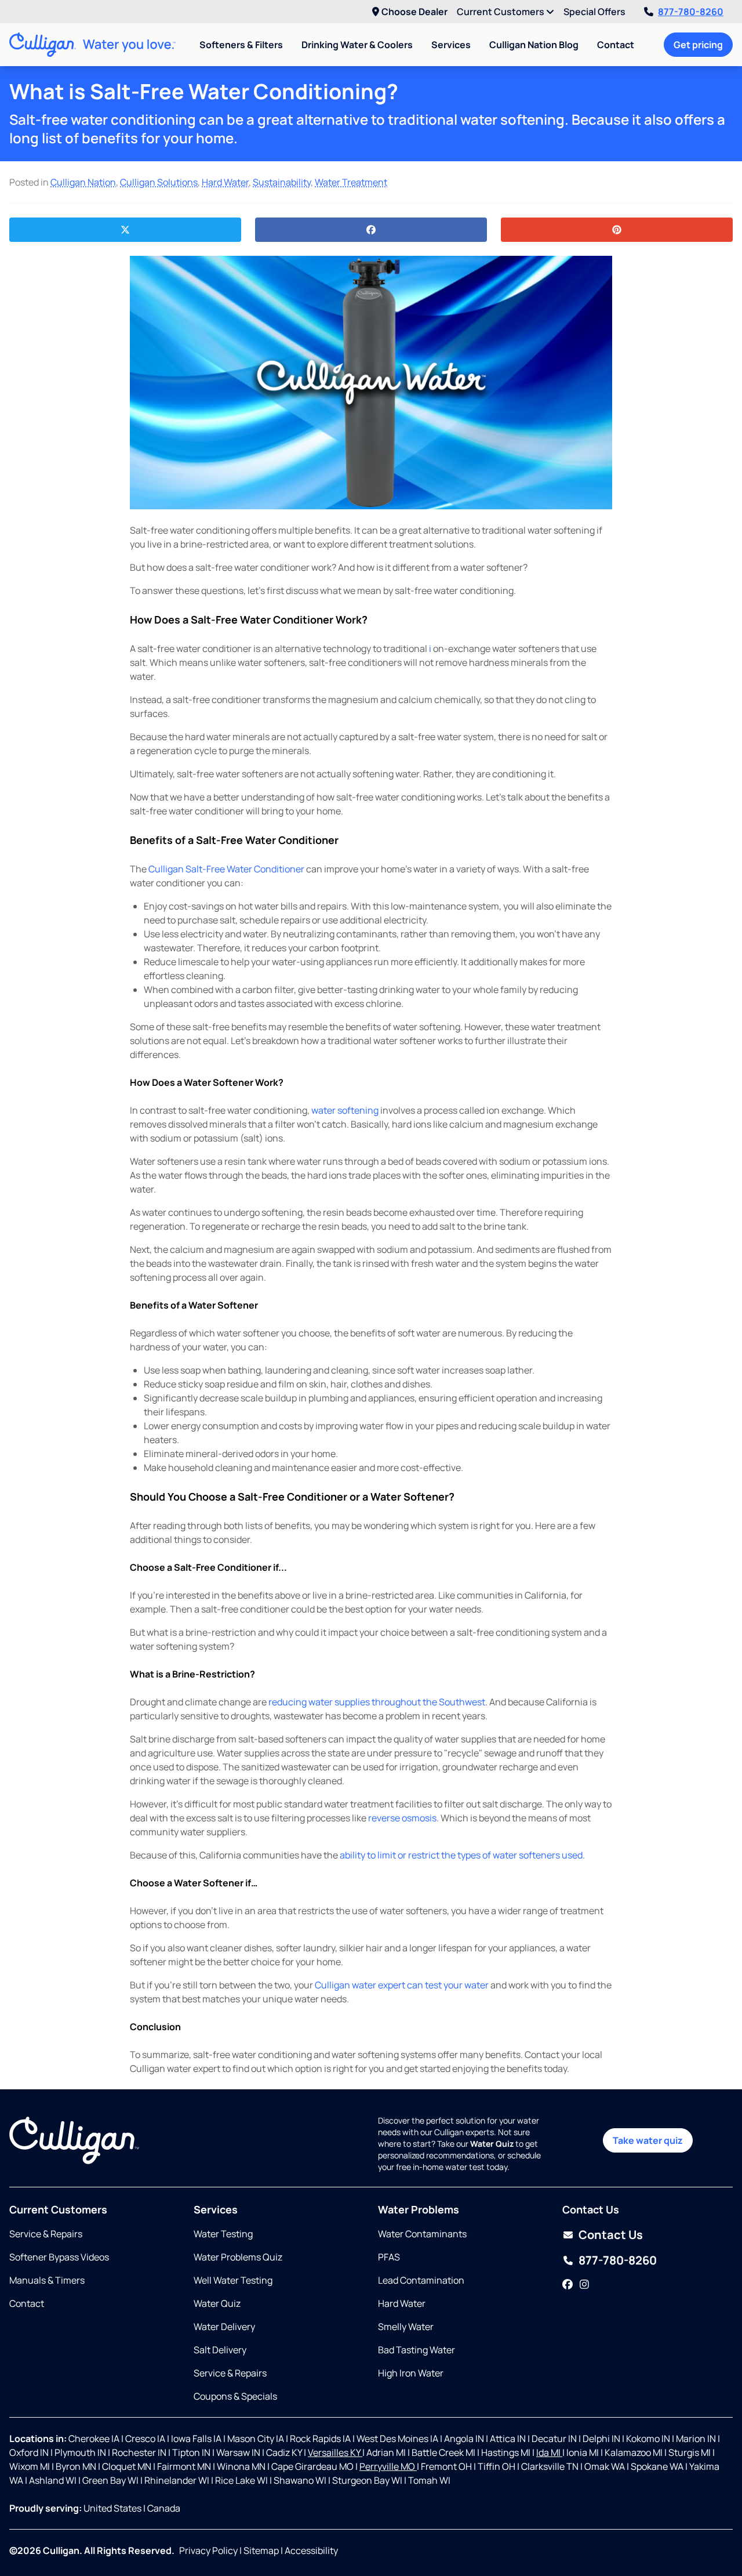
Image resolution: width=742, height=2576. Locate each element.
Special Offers (594, 12)
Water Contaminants (422, 2234)
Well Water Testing (233, 2280)
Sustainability (282, 182)
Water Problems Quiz (238, 2257)
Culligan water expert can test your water (402, 1985)
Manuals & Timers (47, 2280)
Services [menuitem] (451, 45)
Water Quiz (217, 2303)
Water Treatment (351, 182)
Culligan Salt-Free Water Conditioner (226, 869)
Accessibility (311, 2550)
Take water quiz (648, 2140)
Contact (616, 45)
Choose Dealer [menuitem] (414, 12)
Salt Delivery (220, 2350)
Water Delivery (224, 2327)
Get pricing (698, 45)
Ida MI (549, 2452)
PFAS (389, 2257)
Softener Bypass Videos (59, 2257)
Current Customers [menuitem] (501, 12)
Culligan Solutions (159, 182)
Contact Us (611, 2235)
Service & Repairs (46, 2234)
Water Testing (223, 2234)
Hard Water (225, 182)
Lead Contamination (421, 2280)
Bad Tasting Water (417, 2350)
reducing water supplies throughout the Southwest (377, 1702)
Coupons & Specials (235, 2396)
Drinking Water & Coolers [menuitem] (357, 45)
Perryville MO (388, 2466)
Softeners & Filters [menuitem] (241, 45)
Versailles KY (335, 2452)
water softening (345, 1110)
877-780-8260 (691, 12)
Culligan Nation (83, 182)
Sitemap (261, 2550)
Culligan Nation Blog (534, 45)
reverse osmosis (402, 1818)
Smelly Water (406, 2327)
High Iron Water (411, 2373)
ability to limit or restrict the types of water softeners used (461, 1855)
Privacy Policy (208, 2550)
